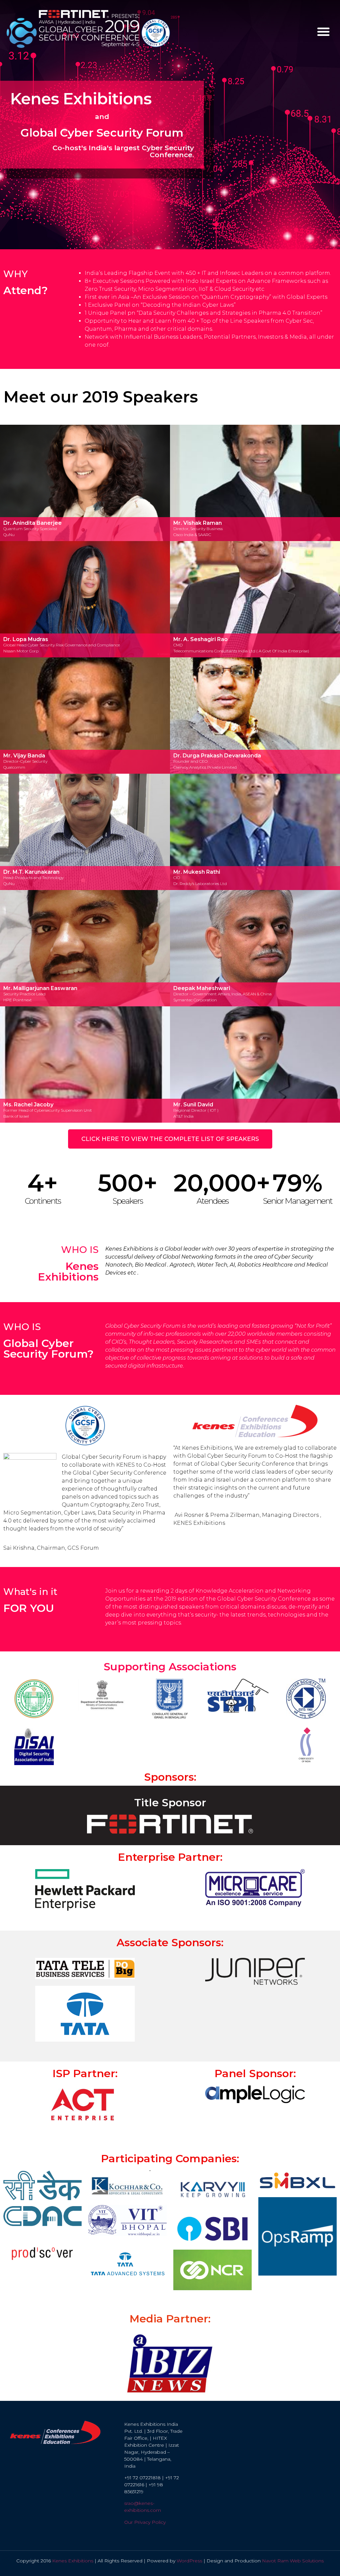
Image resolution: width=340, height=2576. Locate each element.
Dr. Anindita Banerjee (33, 523)
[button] (323, 32)
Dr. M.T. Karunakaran (31, 872)
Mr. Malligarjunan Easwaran (40, 988)
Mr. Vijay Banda (24, 756)
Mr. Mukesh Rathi (197, 872)
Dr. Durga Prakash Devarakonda (217, 756)
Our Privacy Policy (145, 2522)
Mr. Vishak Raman (198, 523)
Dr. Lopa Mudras (26, 639)
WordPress (189, 2561)
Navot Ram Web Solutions (293, 2561)
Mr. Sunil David (193, 1105)
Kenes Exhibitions (73, 2561)
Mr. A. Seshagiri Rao (201, 639)
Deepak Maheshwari (202, 988)
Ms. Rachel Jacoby (28, 1105)
